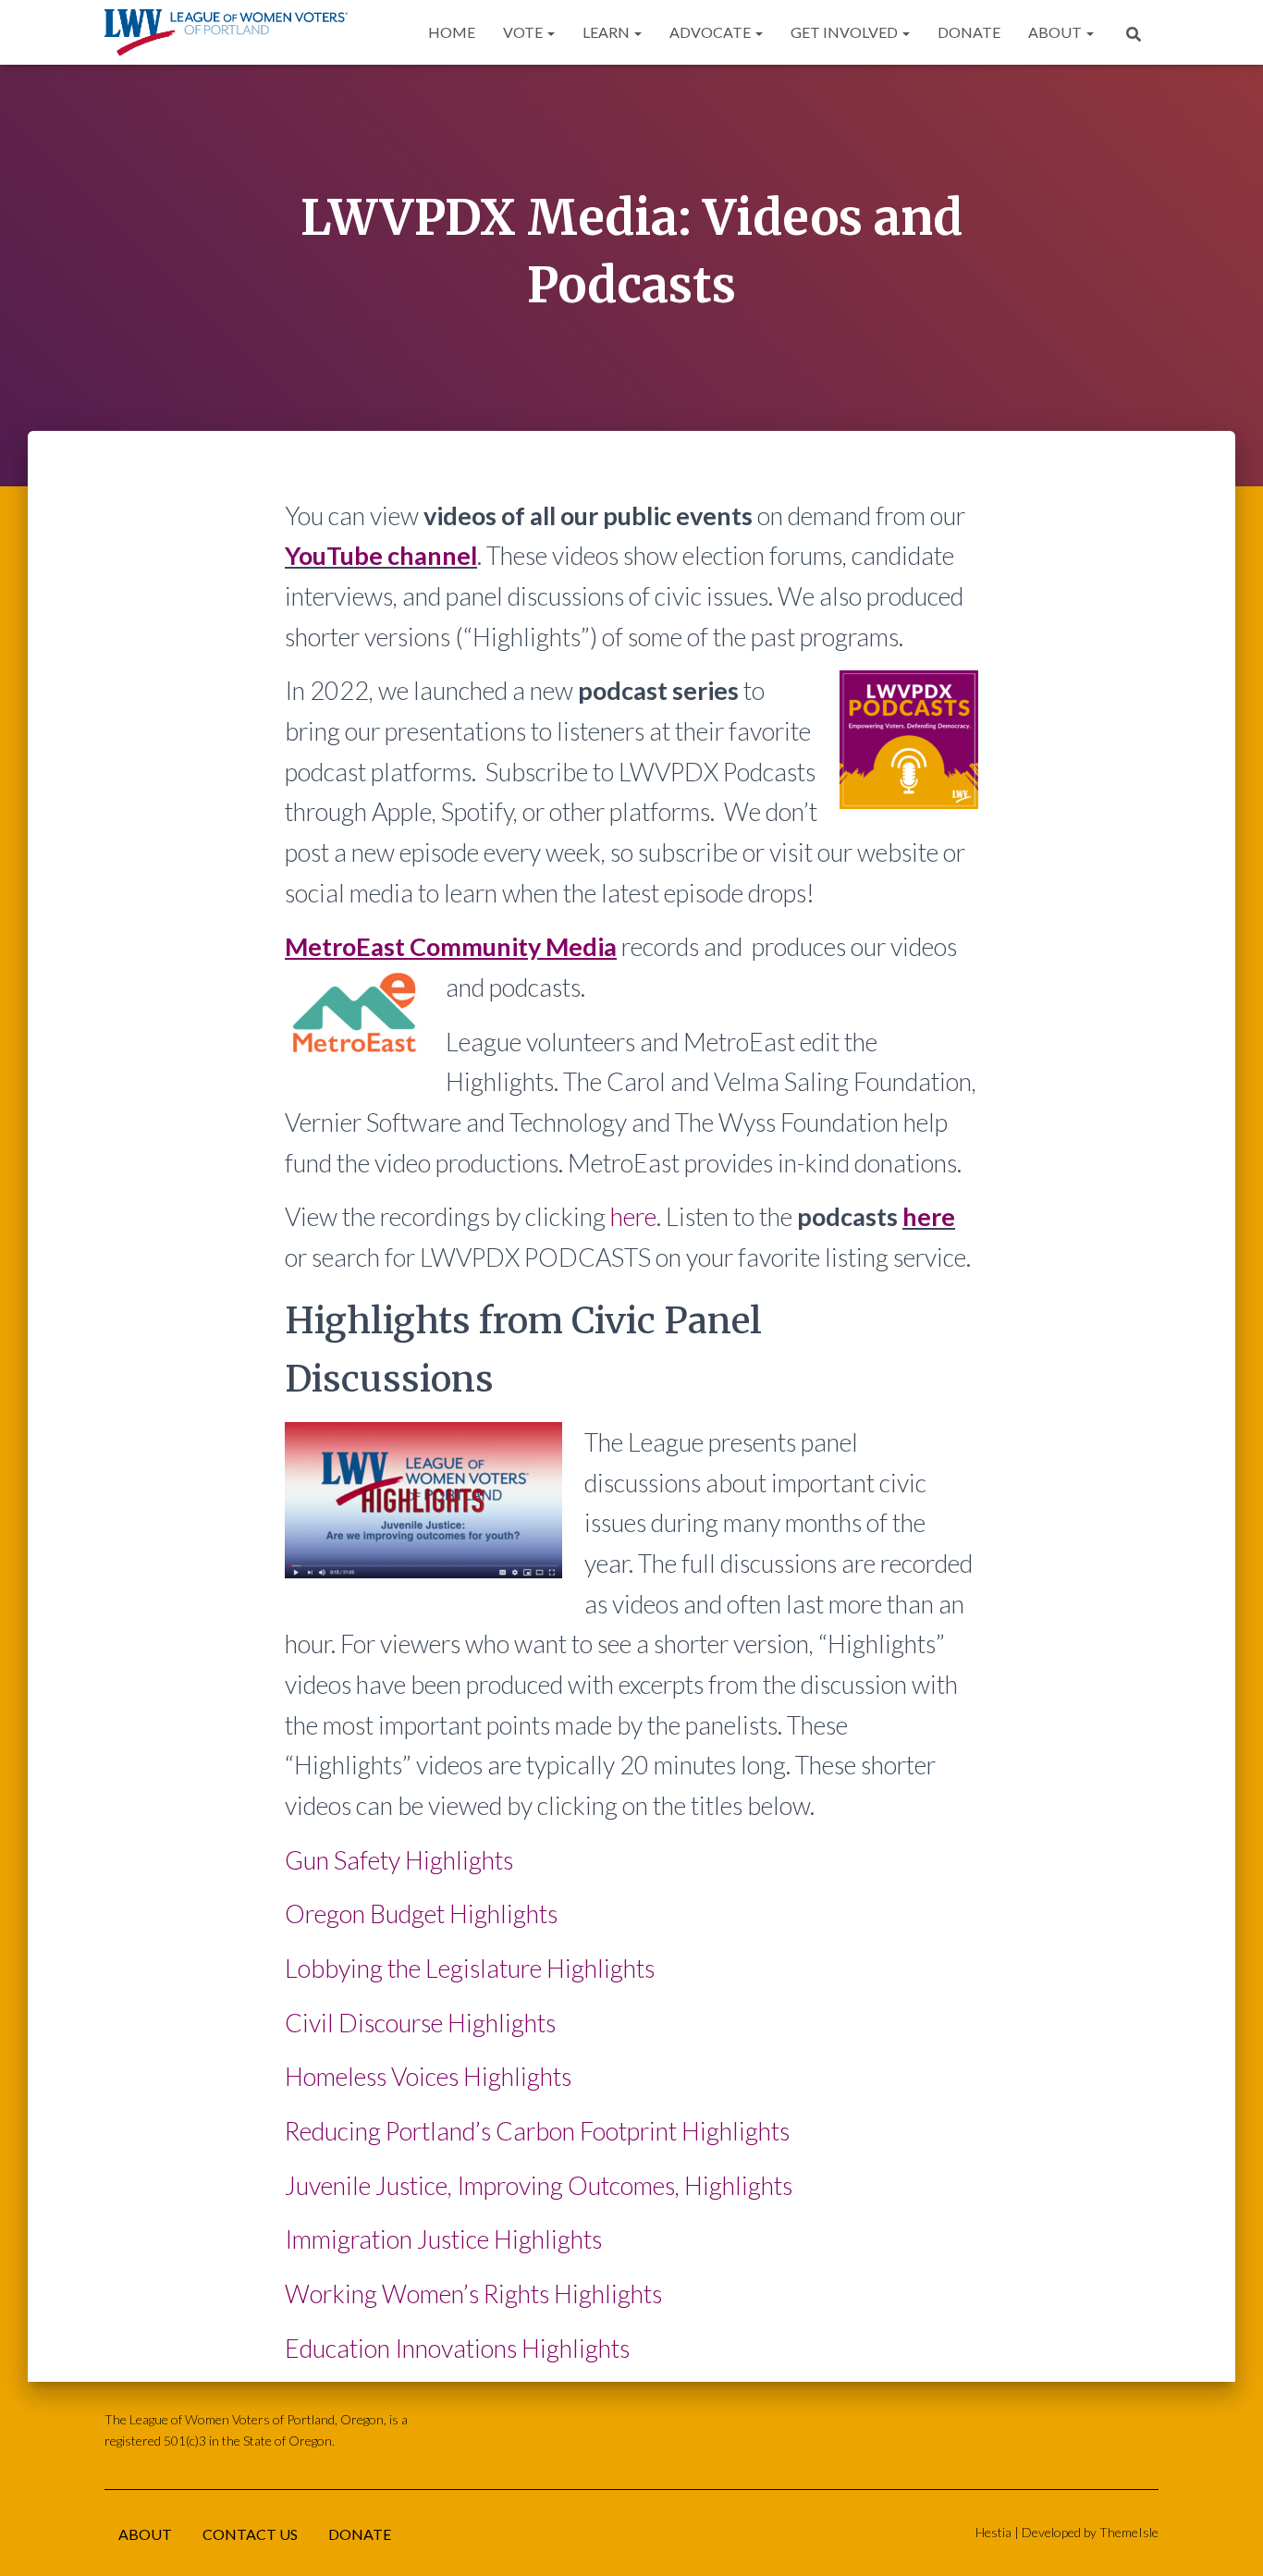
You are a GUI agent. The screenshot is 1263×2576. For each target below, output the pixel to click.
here (633, 1216)
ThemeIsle (1129, 2532)
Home (452, 32)
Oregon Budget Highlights (421, 1914)
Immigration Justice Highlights (443, 2239)
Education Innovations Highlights (457, 2348)
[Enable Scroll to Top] (1226, 2539)
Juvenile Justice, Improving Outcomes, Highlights (539, 2185)
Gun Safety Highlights (399, 1860)
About (1056, 32)
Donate (969, 32)
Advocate (711, 32)
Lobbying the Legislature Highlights (470, 1968)
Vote (524, 32)
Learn (607, 32)
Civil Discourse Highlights (420, 2023)
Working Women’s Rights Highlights (473, 2294)
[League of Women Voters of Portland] (226, 32)
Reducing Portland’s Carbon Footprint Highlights (537, 2131)
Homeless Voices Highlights (428, 2076)
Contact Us (250, 2534)
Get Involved (846, 32)
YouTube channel (381, 555)
